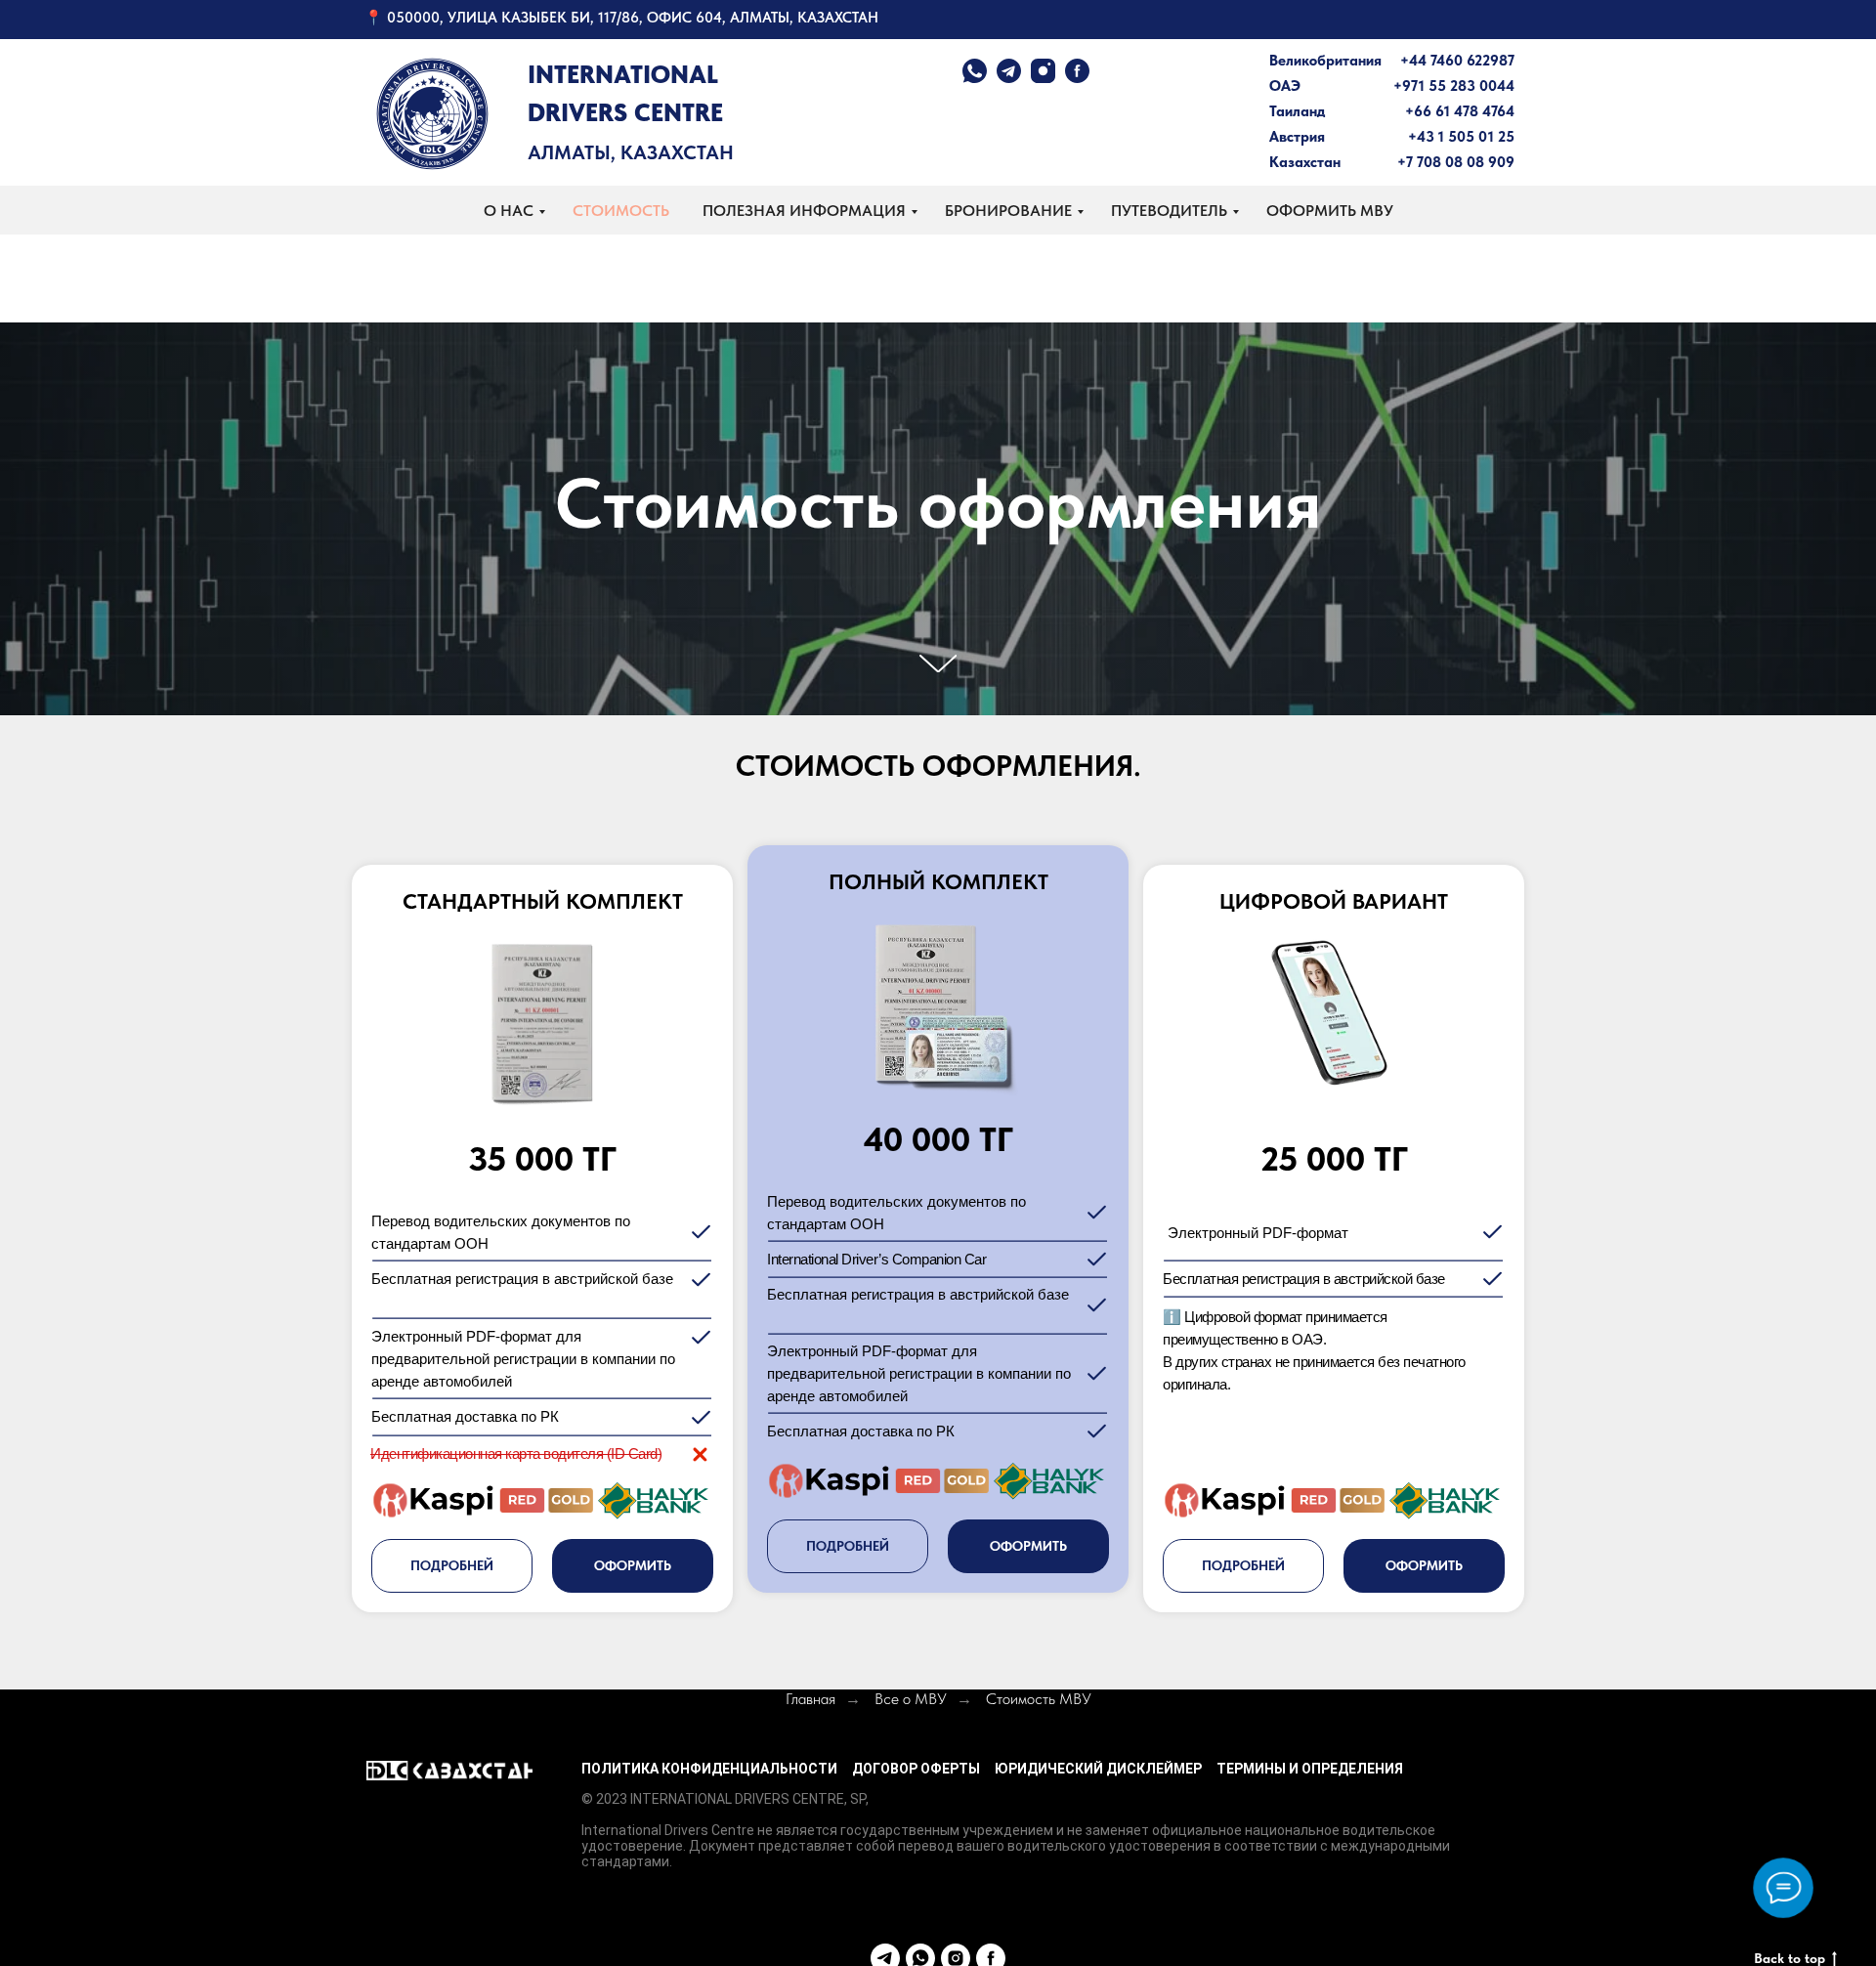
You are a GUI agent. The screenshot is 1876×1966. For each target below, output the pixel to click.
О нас (509, 211)
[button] (848, 1546)
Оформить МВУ (1330, 211)
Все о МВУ (911, 1699)
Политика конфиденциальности (709, 1769)
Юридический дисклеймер (1098, 1769)
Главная (810, 1699)
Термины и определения (1310, 1769)
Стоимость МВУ (1039, 1699)
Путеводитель (1169, 211)
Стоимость (621, 211)
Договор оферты (916, 1769)
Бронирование (1008, 211)
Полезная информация (804, 211)
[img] (432, 114)
